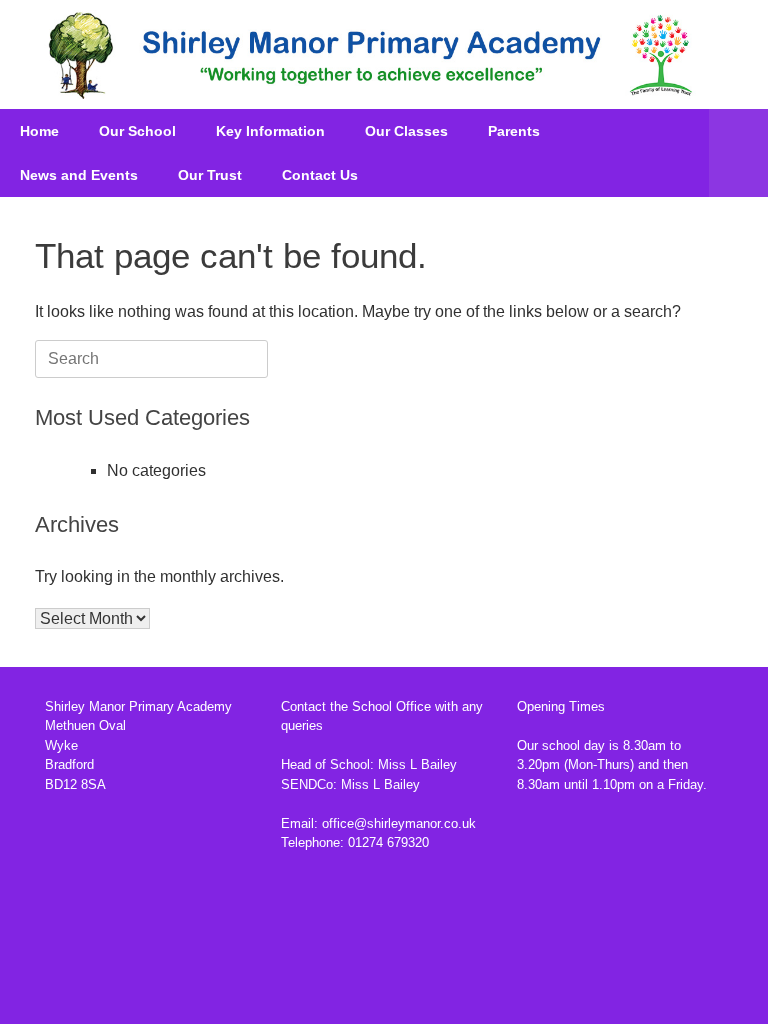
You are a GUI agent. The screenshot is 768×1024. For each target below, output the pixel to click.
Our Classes (406, 131)
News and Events (79, 175)
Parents (514, 131)
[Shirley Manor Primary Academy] (371, 54)
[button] (738, 153)
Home (39, 131)
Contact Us (320, 175)
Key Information (270, 131)
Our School (137, 131)
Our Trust (210, 175)
